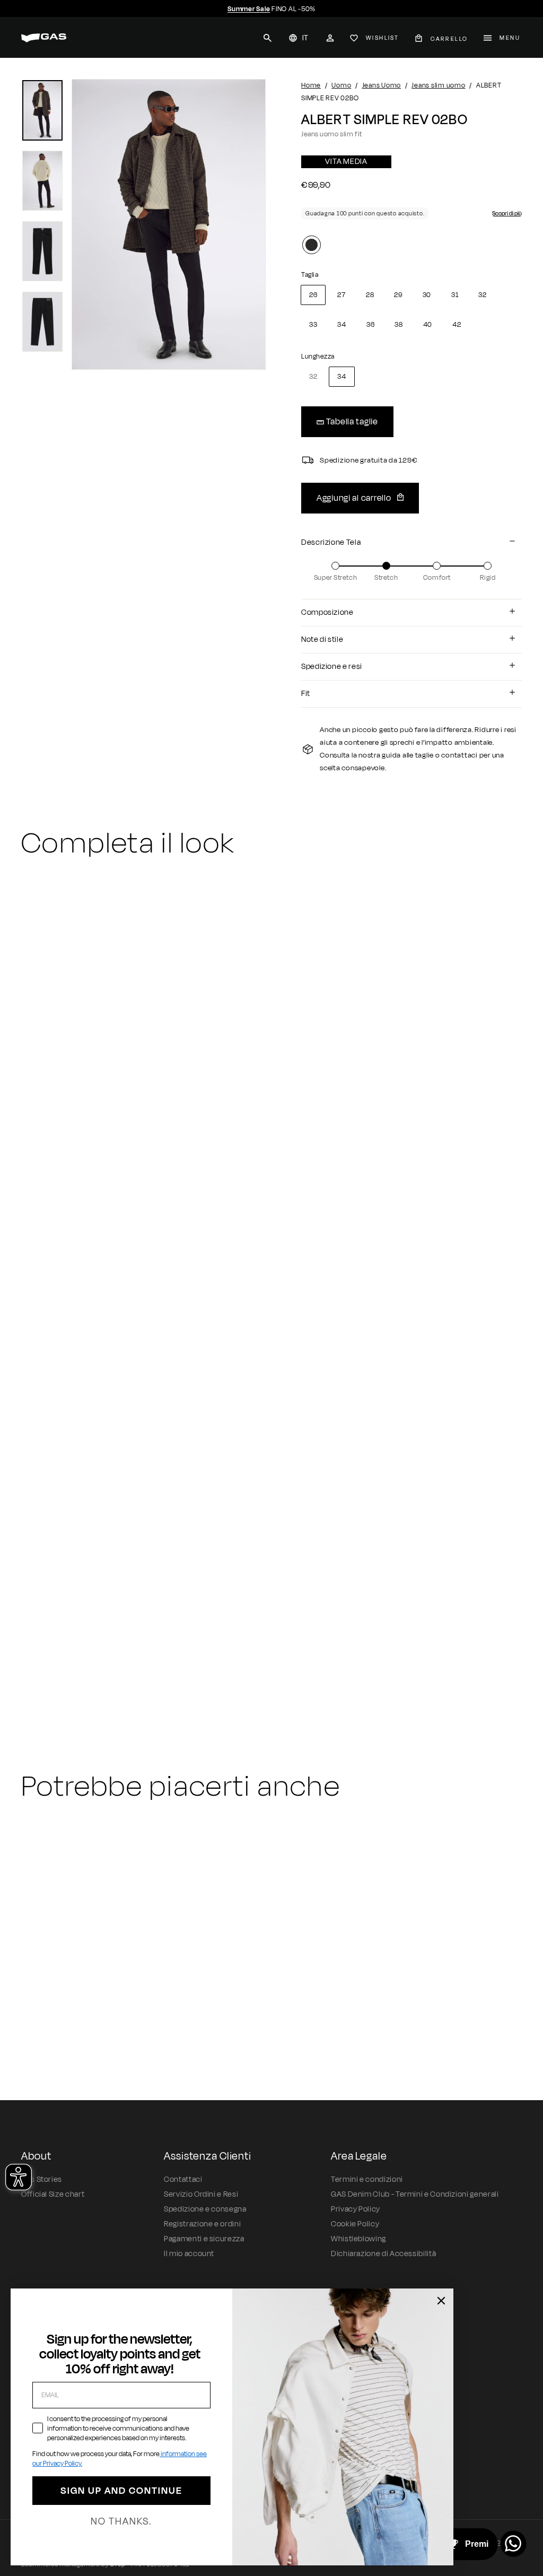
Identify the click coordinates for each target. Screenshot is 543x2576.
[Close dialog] (441, 2301)
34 (341, 325)
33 (313, 325)
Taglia (310, 275)
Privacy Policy (356, 2209)
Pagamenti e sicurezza (204, 2239)
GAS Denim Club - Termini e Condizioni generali (415, 2194)
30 (427, 295)
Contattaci (183, 2179)
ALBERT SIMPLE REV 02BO (85, 1657)
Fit (306, 694)
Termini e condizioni (367, 2179)
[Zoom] (169, 224)
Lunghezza (318, 356)
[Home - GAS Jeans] (44, 38)
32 (482, 295)
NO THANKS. (121, 2521)
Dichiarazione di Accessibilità (383, 2254)
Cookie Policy (355, 2224)
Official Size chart (53, 2194)
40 (428, 325)
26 (313, 295)
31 (455, 295)
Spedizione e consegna (205, 2209)
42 (457, 325)
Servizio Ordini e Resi (201, 2194)
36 (370, 325)
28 (370, 295)
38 (399, 325)
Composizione (327, 612)
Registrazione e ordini (202, 2224)
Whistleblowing (358, 2239)
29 (398, 295)
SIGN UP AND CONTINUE (121, 2491)
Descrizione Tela (331, 542)
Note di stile (322, 639)
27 (341, 295)
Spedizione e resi (332, 667)
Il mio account (189, 2254)
